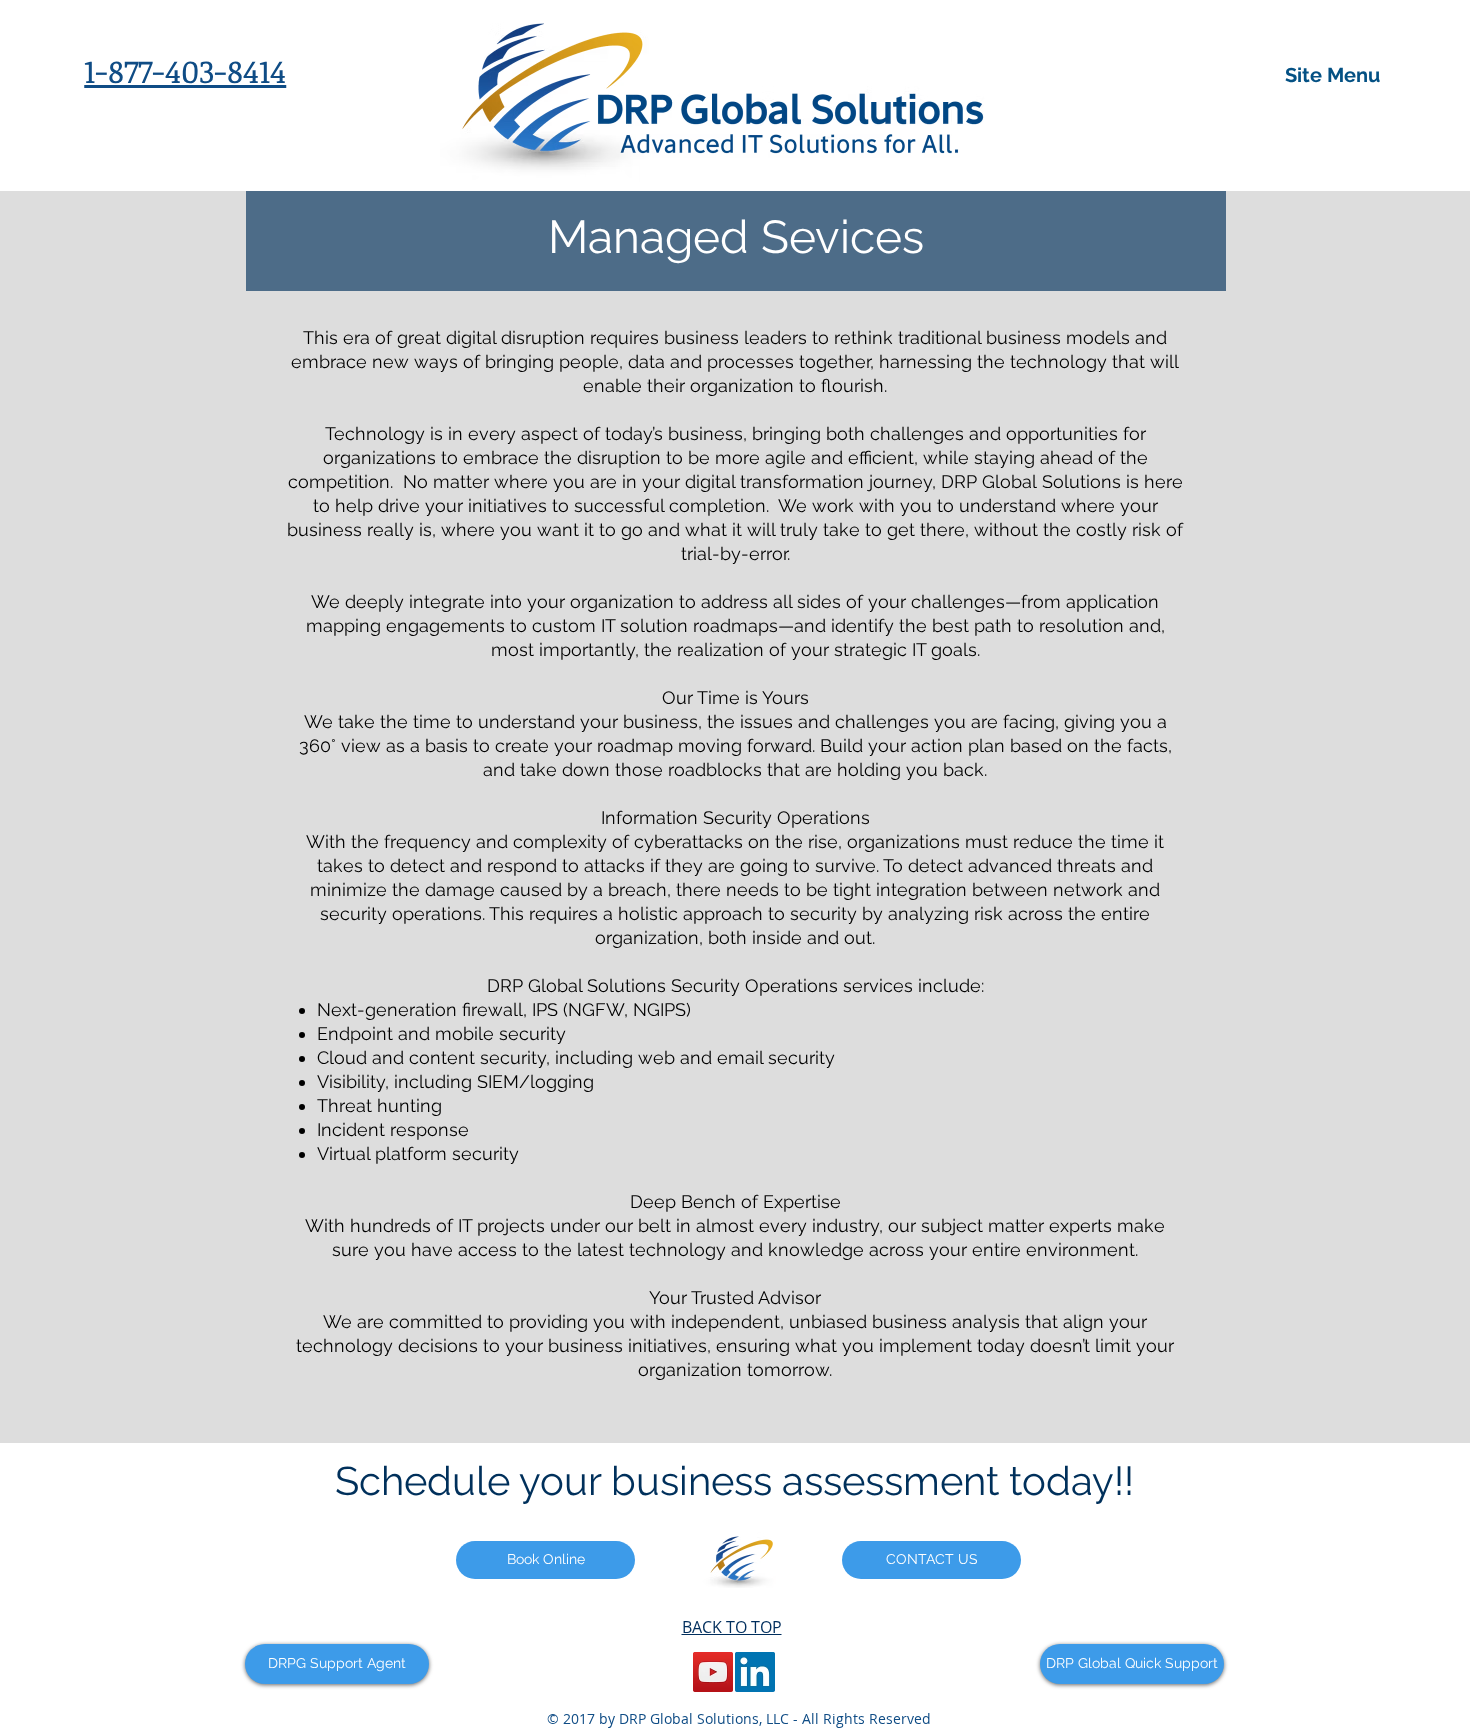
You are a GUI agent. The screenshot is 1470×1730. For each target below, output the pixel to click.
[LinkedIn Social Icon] (755, 1672)
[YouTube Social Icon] (713, 1672)
